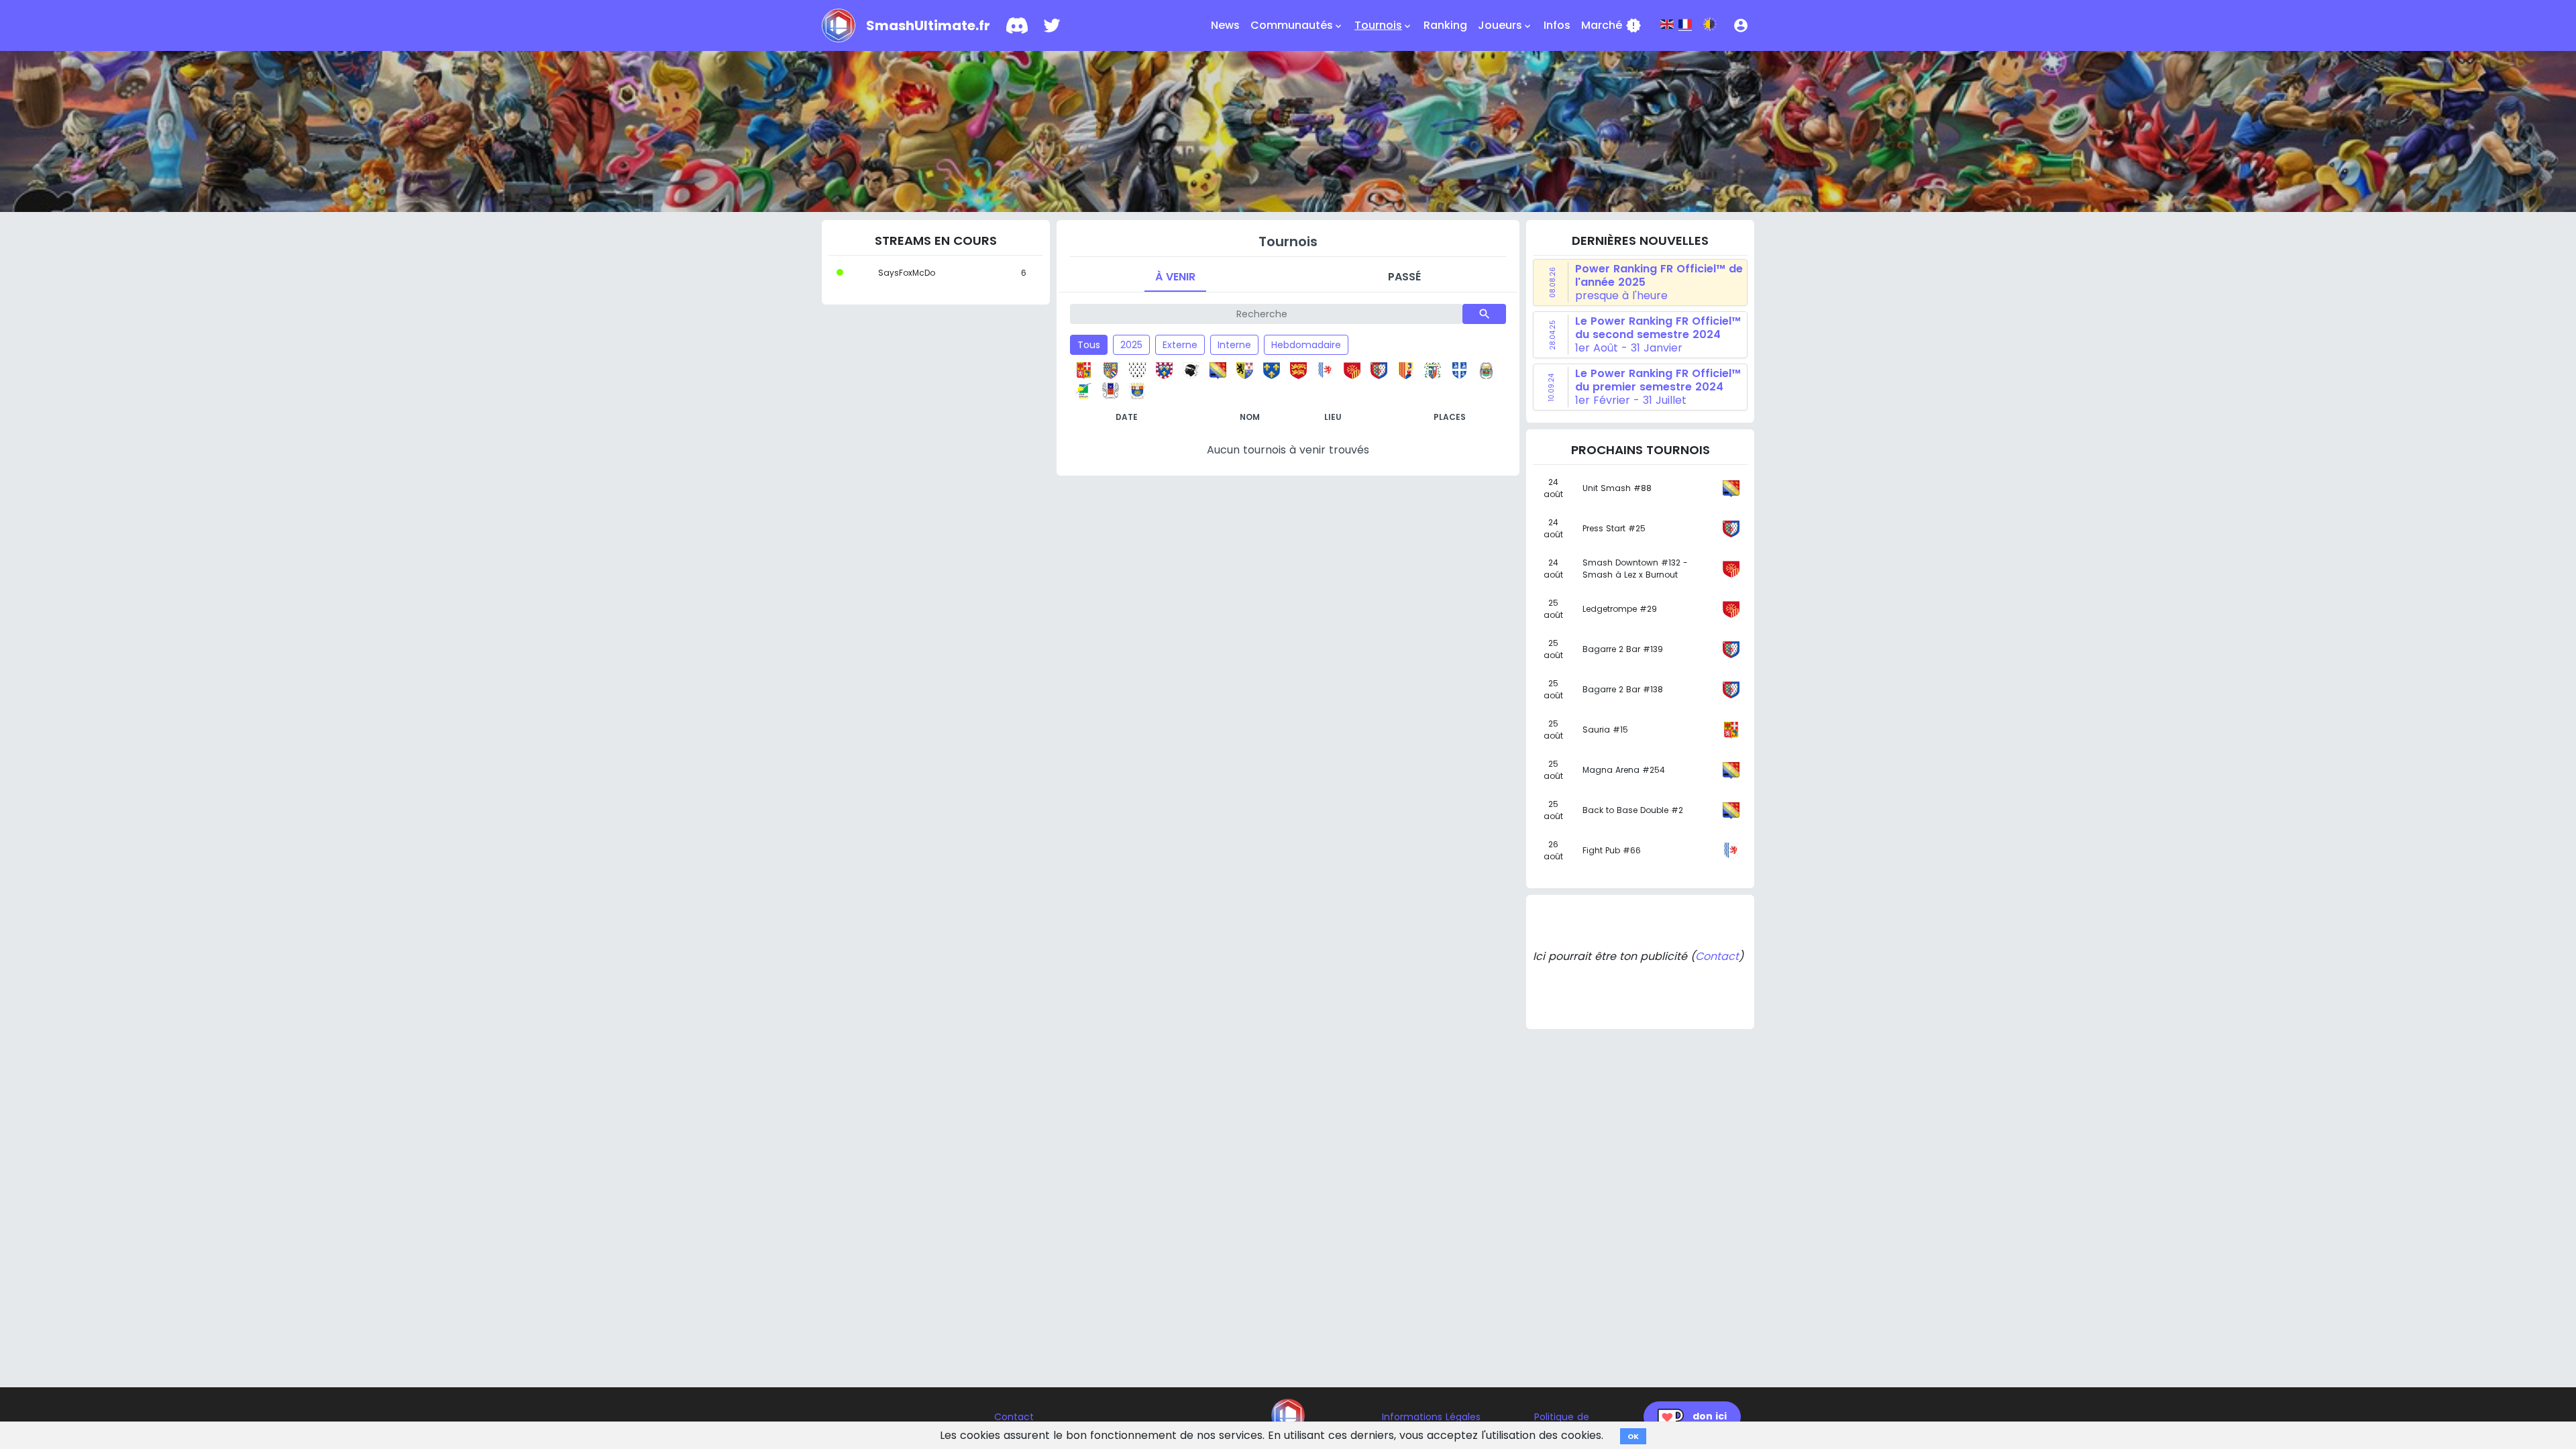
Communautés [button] (1297, 25)
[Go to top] (1288, 1415)
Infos (1557, 25)
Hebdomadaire (1306, 345)
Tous (1089, 345)
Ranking (1445, 25)
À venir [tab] (1175, 277)
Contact (1717, 956)
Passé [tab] (1404, 277)
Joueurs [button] (1505, 25)
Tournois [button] (1384, 25)
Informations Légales (1431, 1417)
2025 (1131, 345)
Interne (1234, 345)
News (1225, 25)
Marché (1611, 25)
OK (1633, 1436)
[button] (1741, 25)
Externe (1180, 345)
